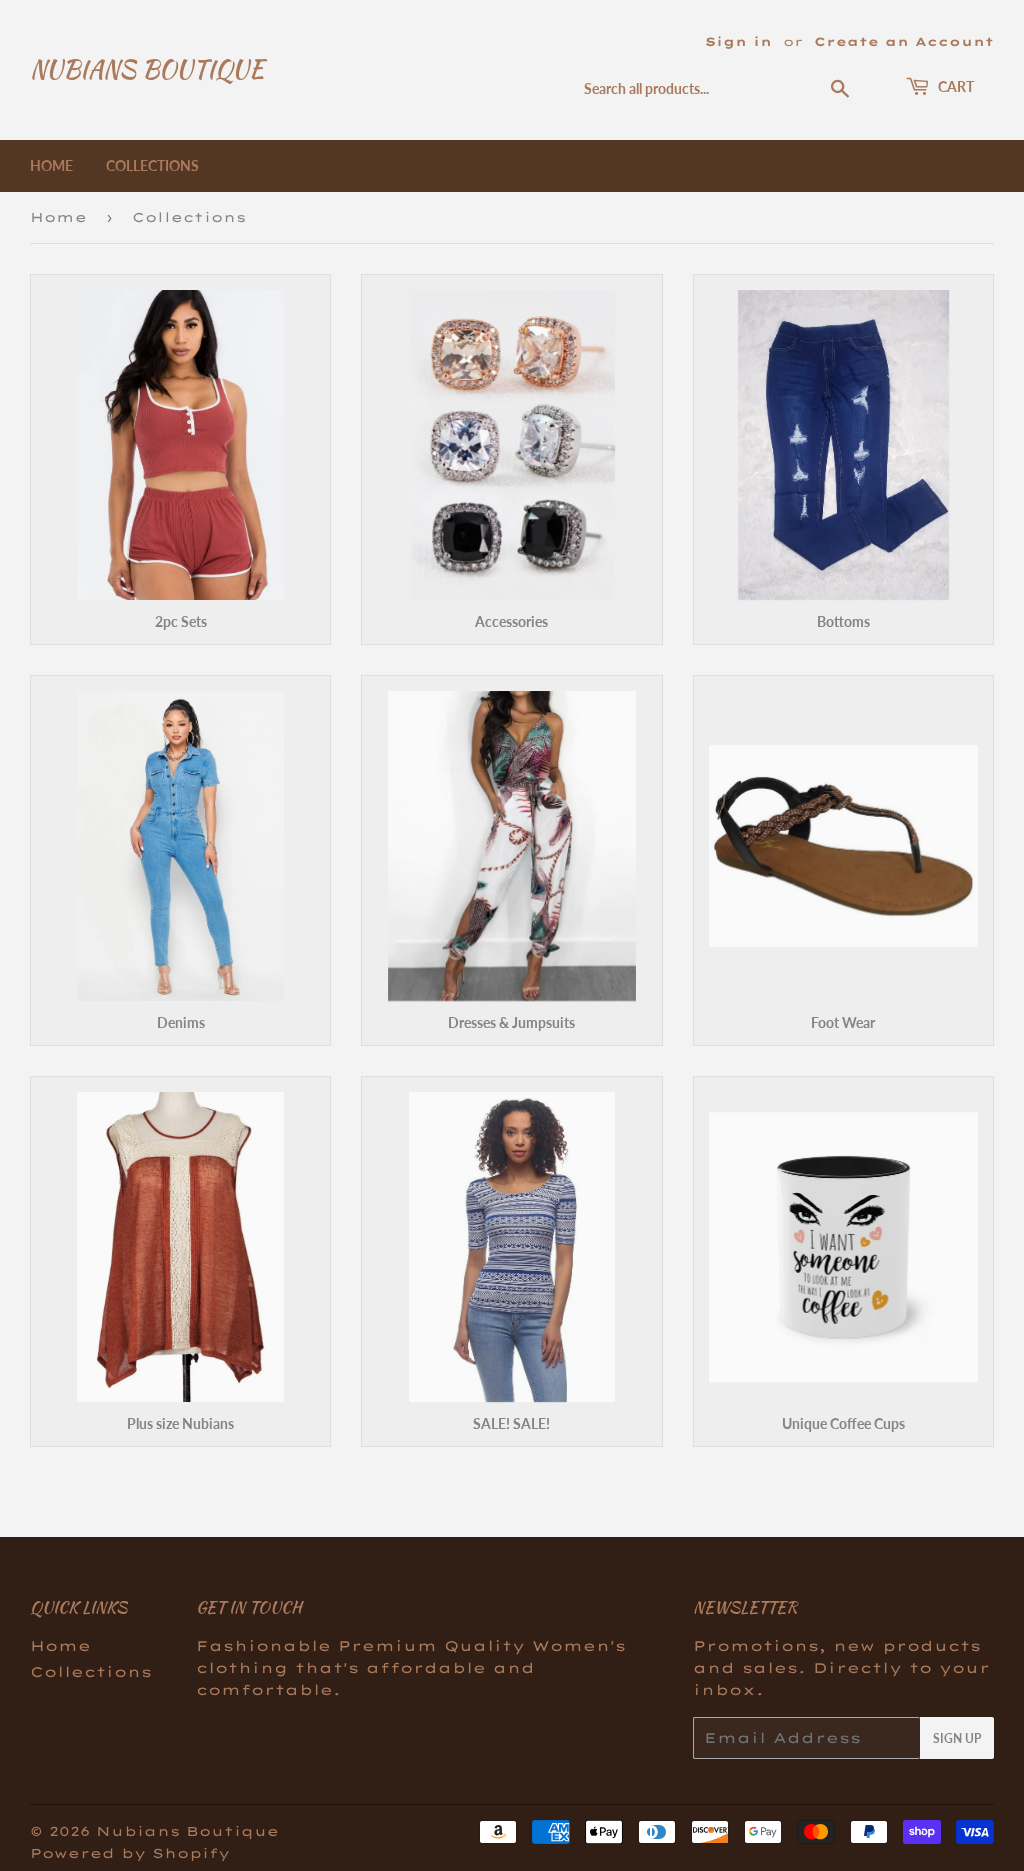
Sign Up (957, 1738)
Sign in (738, 41)
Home (51, 165)
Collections (152, 165)
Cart (954, 86)
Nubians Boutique (147, 70)
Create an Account (904, 41)
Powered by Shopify (130, 1853)
